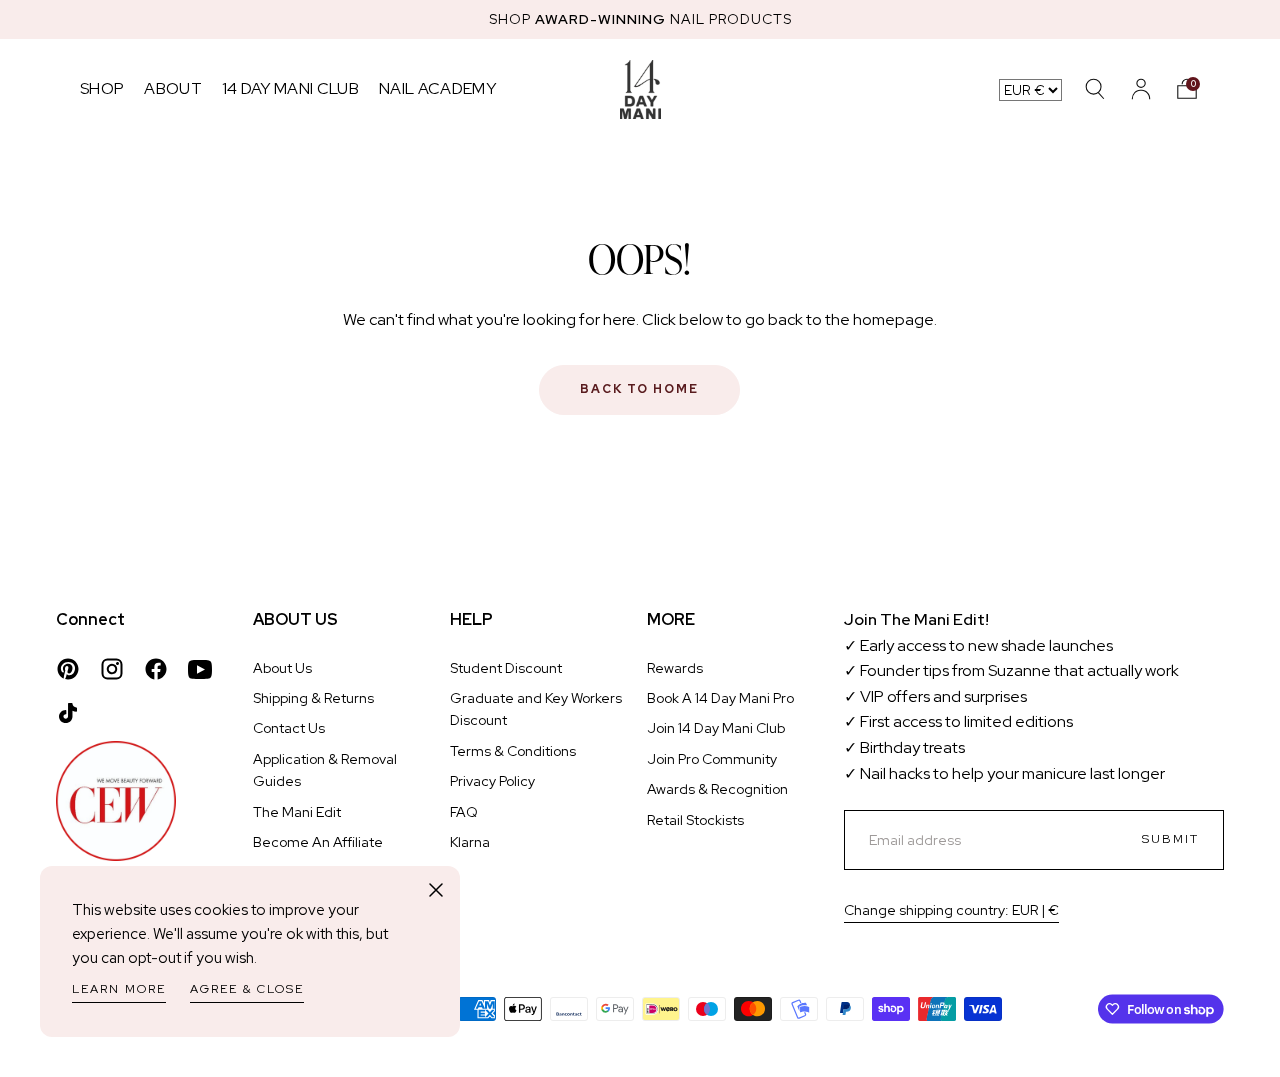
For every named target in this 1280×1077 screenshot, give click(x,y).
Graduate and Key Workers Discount (536, 709)
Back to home (639, 389)
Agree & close (247, 989)
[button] (1187, 89)
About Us (282, 668)
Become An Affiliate (318, 842)
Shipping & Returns (313, 698)
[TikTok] (68, 713)
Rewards (675, 668)
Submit (1170, 839)
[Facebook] (156, 669)
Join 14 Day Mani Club (716, 728)
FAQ (464, 812)
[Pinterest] (68, 669)
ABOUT (173, 88)
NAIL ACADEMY (437, 88)
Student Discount (506, 668)
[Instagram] (112, 669)
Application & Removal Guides (325, 770)
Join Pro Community (712, 759)
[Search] (1095, 89)
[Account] (1141, 89)
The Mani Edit (297, 812)
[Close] (436, 890)
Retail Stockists (695, 820)
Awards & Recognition (717, 789)
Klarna (470, 842)
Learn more (119, 989)
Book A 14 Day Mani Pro (720, 698)
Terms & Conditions (513, 751)
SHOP (102, 88)
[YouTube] (200, 669)
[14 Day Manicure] (640, 89)
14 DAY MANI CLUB (290, 88)
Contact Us (289, 728)
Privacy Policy (492, 781)
